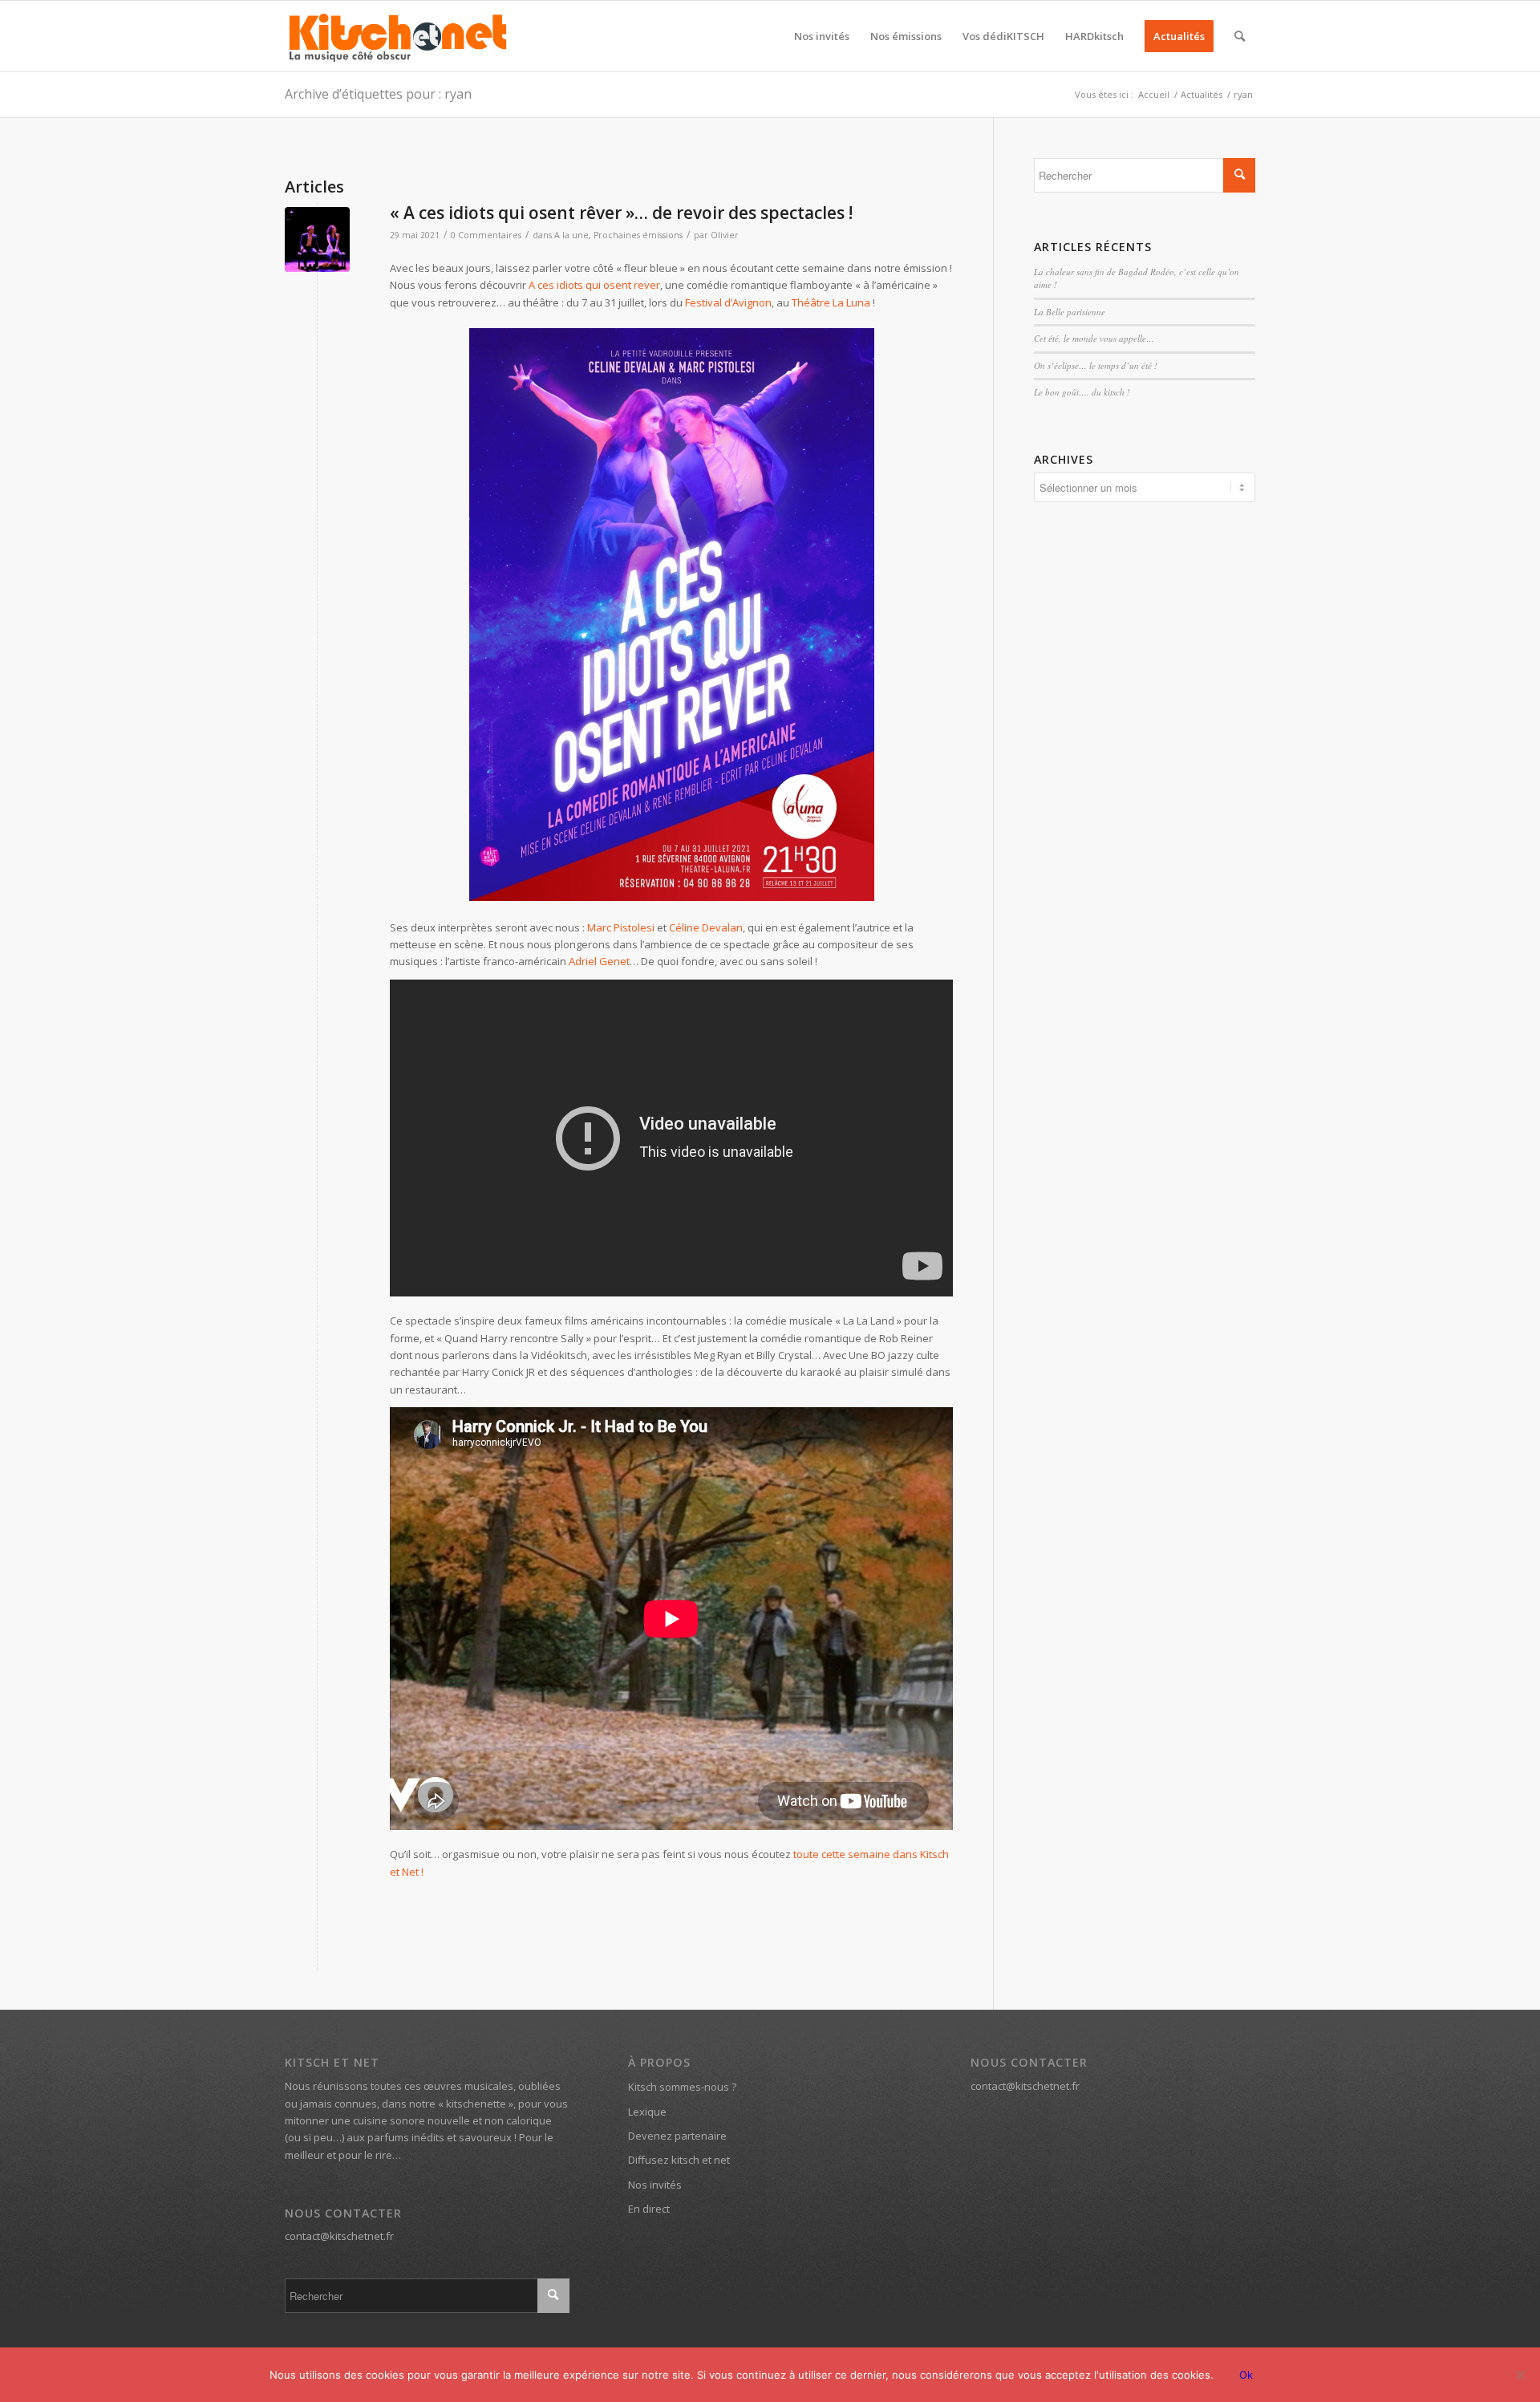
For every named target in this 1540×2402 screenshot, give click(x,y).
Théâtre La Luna (831, 302)
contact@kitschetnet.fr (339, 2236)
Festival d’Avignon (728, 302)
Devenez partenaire (677, 2136)
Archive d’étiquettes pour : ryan (378, 94)
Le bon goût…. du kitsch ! (1082, 392)
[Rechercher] (1240, 36)
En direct (649, 2209)
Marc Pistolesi (621, 927)
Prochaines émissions (638, 235)
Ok (1246, 2375)
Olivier (725, 235)
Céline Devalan (706, 927)
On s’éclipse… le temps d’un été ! (1096, 365)
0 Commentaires (486, 235)
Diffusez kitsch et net (679, 2160)
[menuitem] (822, 36)
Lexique (647, 2112)
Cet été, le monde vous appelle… (1094, 338)
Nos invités (655, 2185)
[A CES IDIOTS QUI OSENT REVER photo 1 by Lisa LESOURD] (317, 239)
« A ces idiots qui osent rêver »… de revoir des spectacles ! (621, 213)
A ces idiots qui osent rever (594, 285)
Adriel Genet (599, 961)
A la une (571, 235)
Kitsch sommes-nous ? (682, 2087)
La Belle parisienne (1070, 312)
